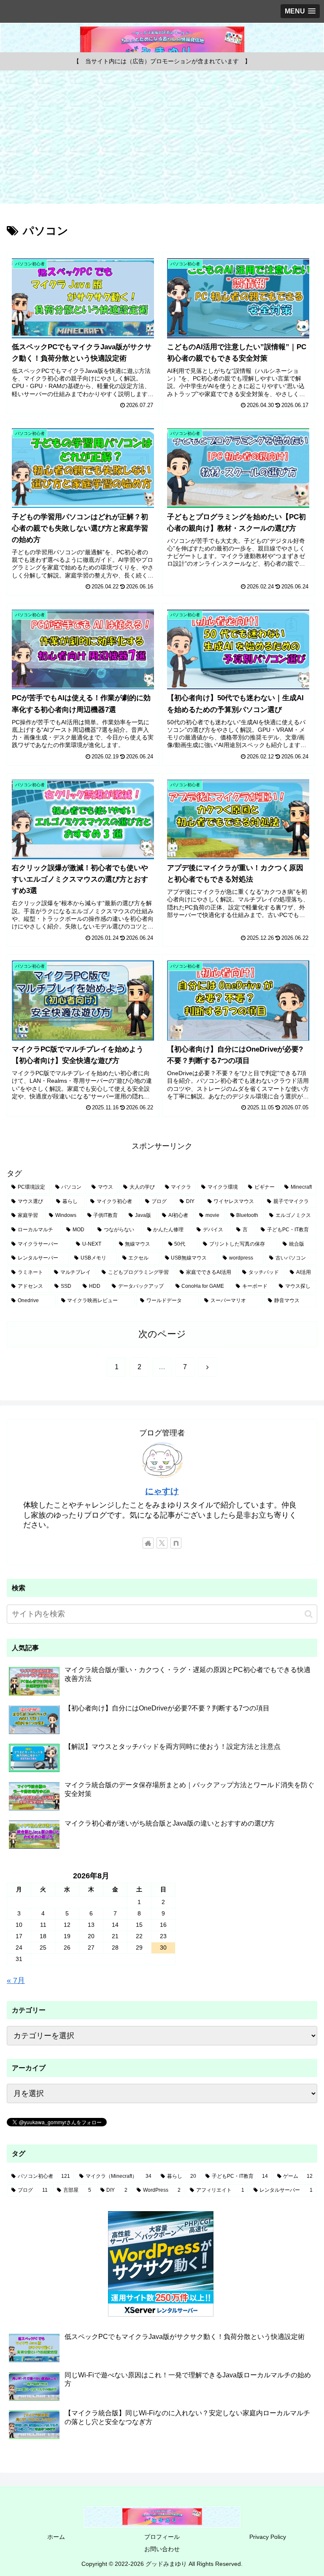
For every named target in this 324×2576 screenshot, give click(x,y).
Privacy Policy (268, 2537)
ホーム (56, 2537)
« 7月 (16, 1980)
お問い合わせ (162, 2549)
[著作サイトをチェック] (148, 1543)
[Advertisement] (162, 140)
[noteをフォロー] (176, 1543)
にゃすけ (162, 1491)
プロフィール (162, 2537)
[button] (309, 1614)
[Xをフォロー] (162, 1543)
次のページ (162, 1334)
